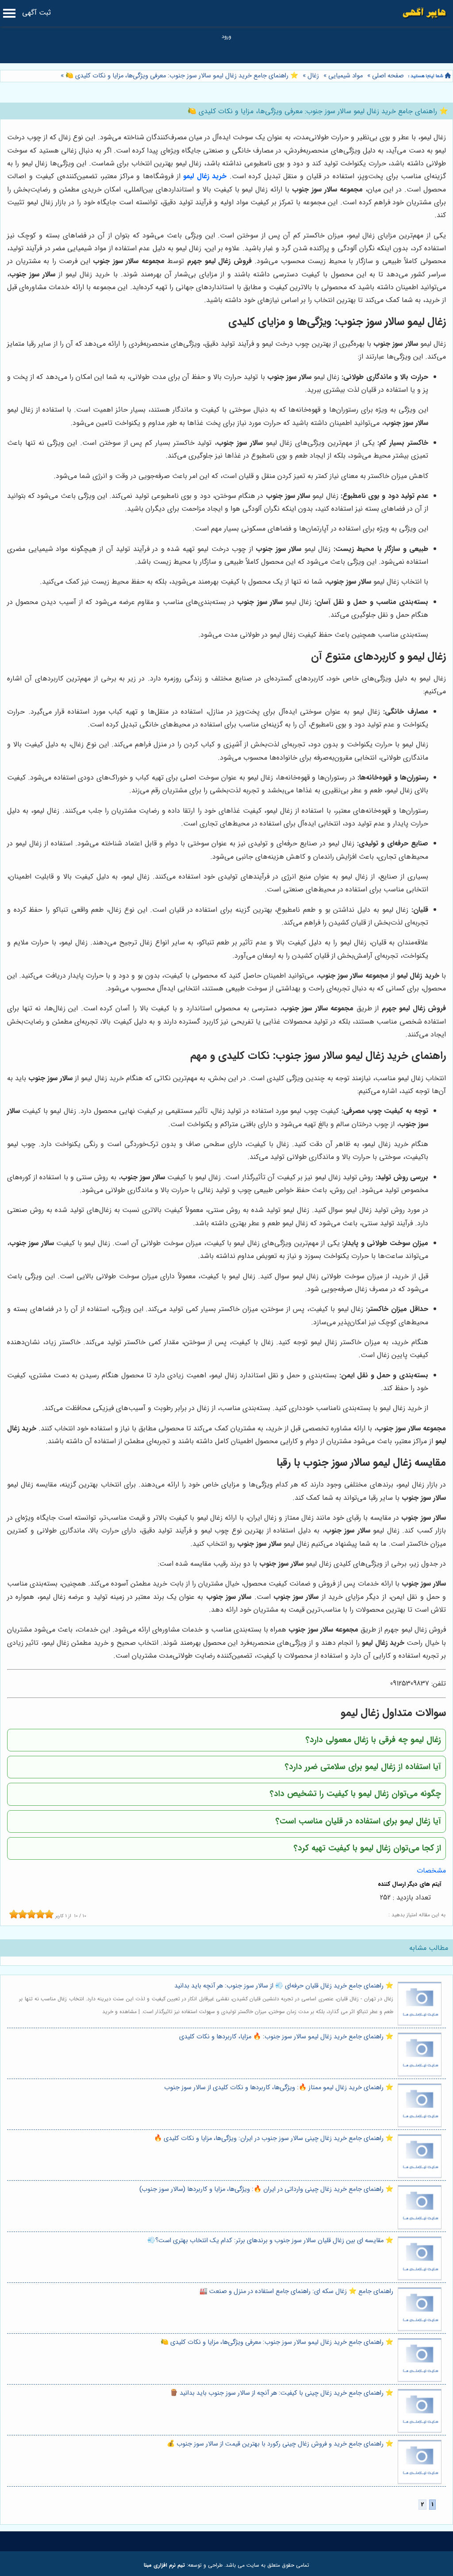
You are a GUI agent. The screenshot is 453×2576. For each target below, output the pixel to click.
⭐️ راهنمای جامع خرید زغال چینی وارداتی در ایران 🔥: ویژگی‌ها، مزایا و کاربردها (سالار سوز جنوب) (266, 2189)
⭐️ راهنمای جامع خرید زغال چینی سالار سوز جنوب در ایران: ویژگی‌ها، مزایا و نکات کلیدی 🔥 (274, 2138)
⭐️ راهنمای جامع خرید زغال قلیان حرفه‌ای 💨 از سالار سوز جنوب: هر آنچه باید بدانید (284, 1986)
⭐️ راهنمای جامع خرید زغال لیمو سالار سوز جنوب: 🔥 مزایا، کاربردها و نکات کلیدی (286, 2037)
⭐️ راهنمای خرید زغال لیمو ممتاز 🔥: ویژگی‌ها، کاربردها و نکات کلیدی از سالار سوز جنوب (279, 2088)
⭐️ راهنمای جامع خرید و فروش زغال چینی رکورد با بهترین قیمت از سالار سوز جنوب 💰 (280, 2444)
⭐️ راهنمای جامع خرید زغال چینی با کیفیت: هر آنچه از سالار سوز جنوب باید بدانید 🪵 (282, 2393)
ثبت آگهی (36, 13)
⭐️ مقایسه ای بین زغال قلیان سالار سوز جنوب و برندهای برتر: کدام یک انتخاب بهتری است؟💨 (270, 2241)
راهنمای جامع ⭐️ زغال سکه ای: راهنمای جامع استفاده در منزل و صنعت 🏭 (296, 2291)
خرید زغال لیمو (205, 176)
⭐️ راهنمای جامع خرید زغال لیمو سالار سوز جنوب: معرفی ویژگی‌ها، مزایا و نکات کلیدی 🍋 (181, 76)
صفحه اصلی (388, 76)
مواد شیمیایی (346, 76)
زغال (313, 76)
